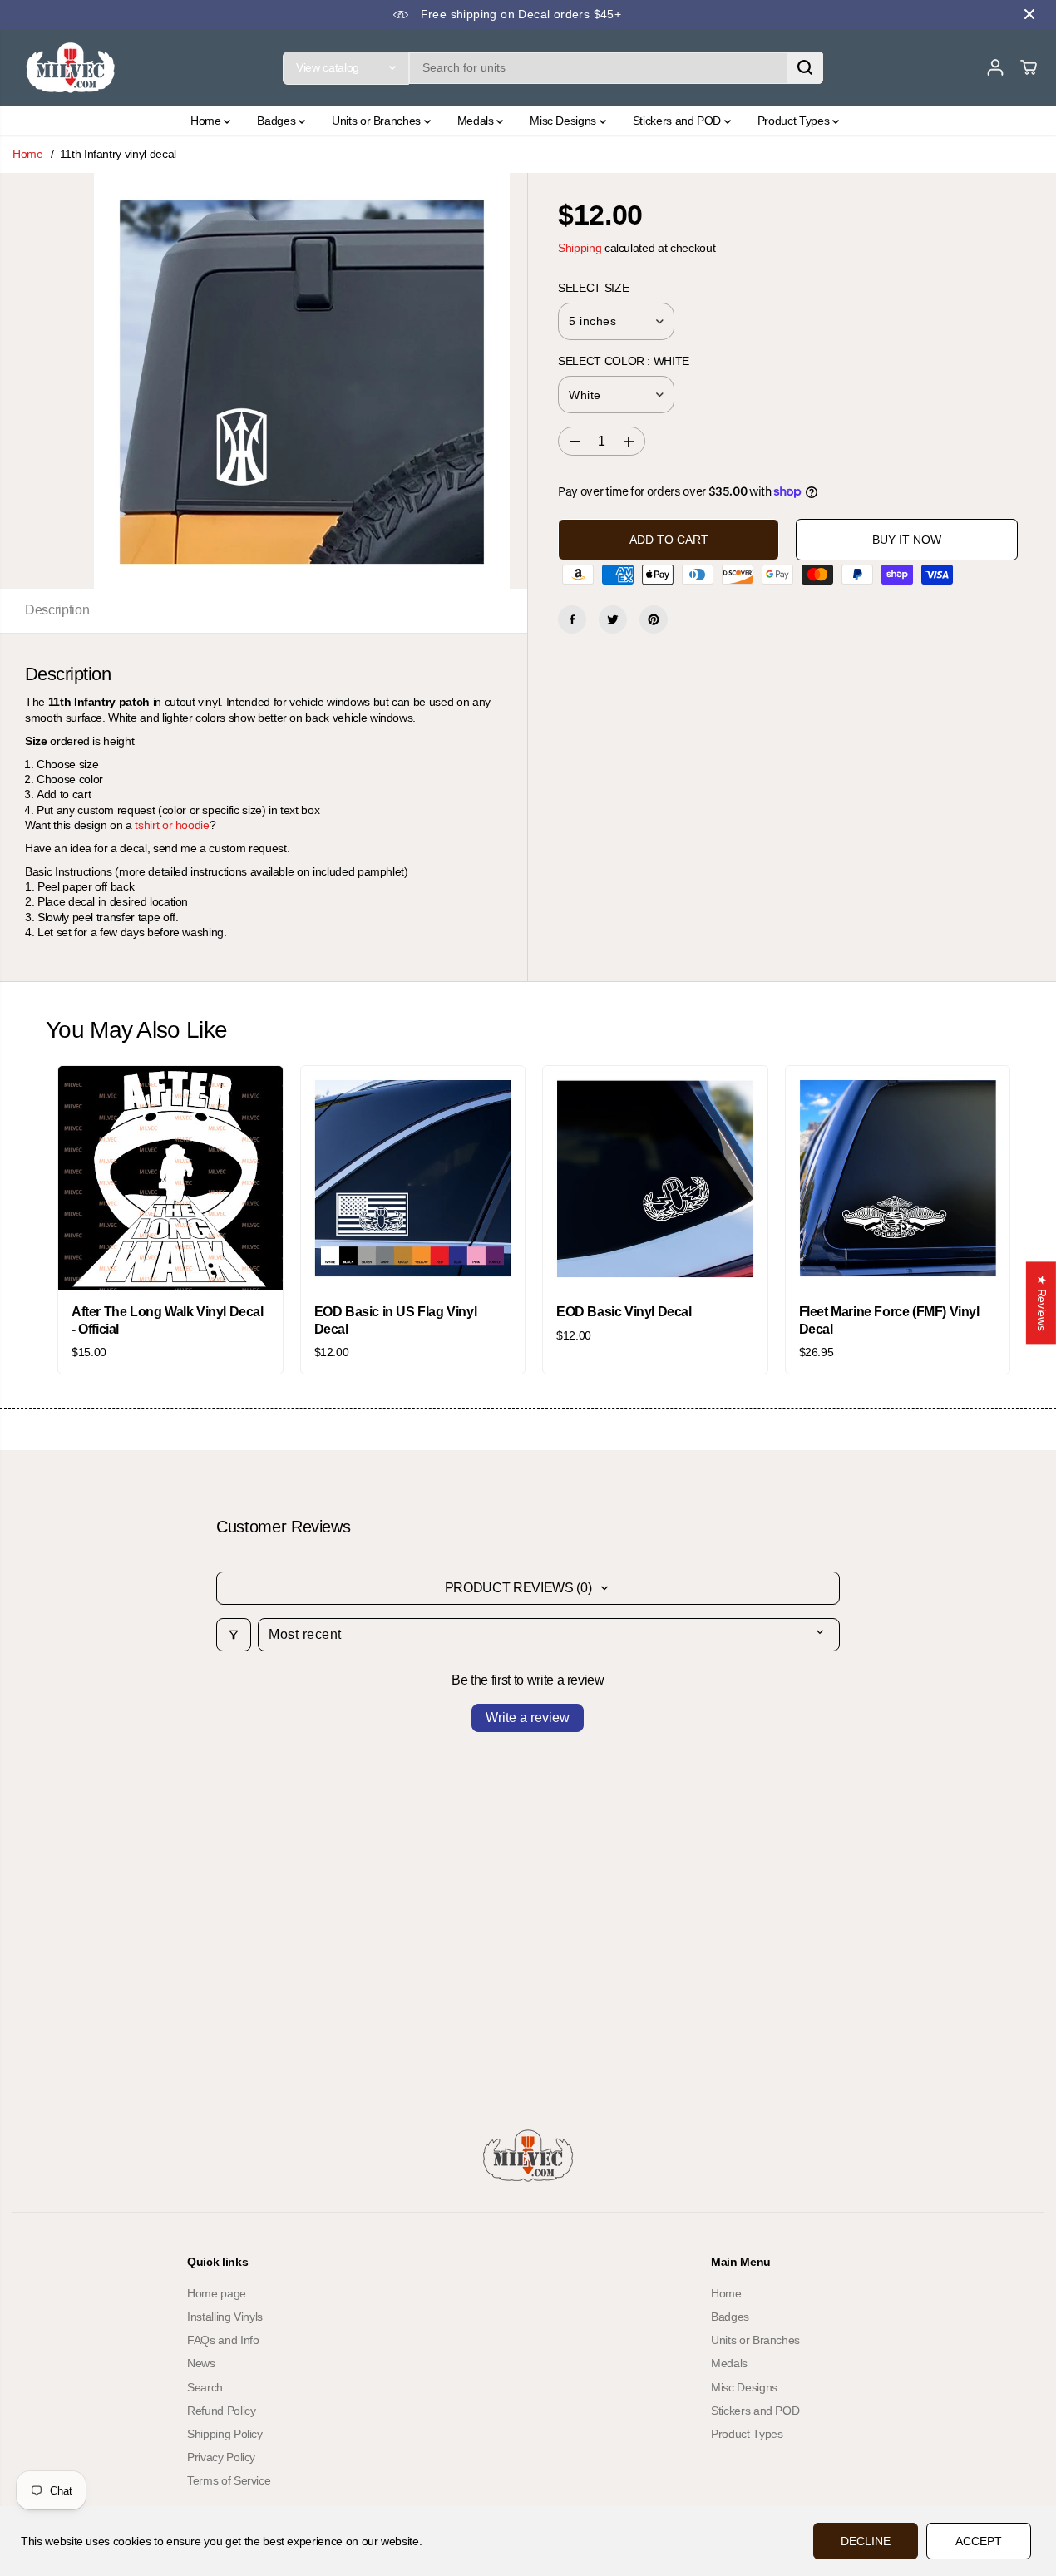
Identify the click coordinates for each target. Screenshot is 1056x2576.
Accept (979, 2541)
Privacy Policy (221, 2457)
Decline (866, 2541)
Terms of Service (229, 2480)
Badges (278, 121)
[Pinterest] (654, 619)
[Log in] (995, 67)
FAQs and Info (223, 2340)
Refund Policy (221, 2411)
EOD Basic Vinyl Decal (624, 1312)
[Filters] (234, 1635)
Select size (593, 288)
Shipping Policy (225, 2434)
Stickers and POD (679, 121)
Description (57, 610)
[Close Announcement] (1029, 14)
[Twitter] (613, 619)
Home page (217, 2293)
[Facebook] (572, 619)
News (201, 2363)
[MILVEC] (71, 68)
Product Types (795, 121)
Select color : (624, 361)
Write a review (528, 1717)
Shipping (580, 248)
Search (205, 2387)
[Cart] (1029, 67)
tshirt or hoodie (172, 825)
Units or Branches (378, 121)
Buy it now (907, 540)
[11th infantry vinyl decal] (302, 381)
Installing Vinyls (225, 2317)
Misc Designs (564, 121)
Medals (477, 121)
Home (207, 121)
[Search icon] (805, 67)
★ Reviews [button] (1042, 1303)
